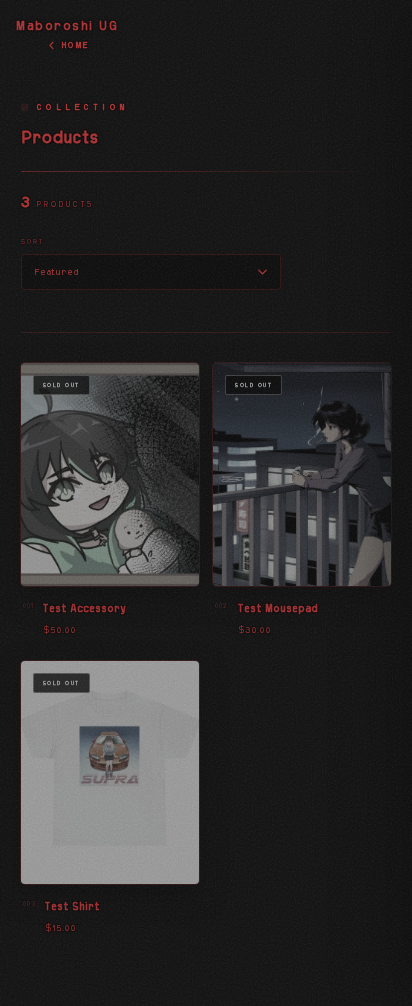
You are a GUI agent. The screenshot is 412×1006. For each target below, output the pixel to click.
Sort (33, 241)
